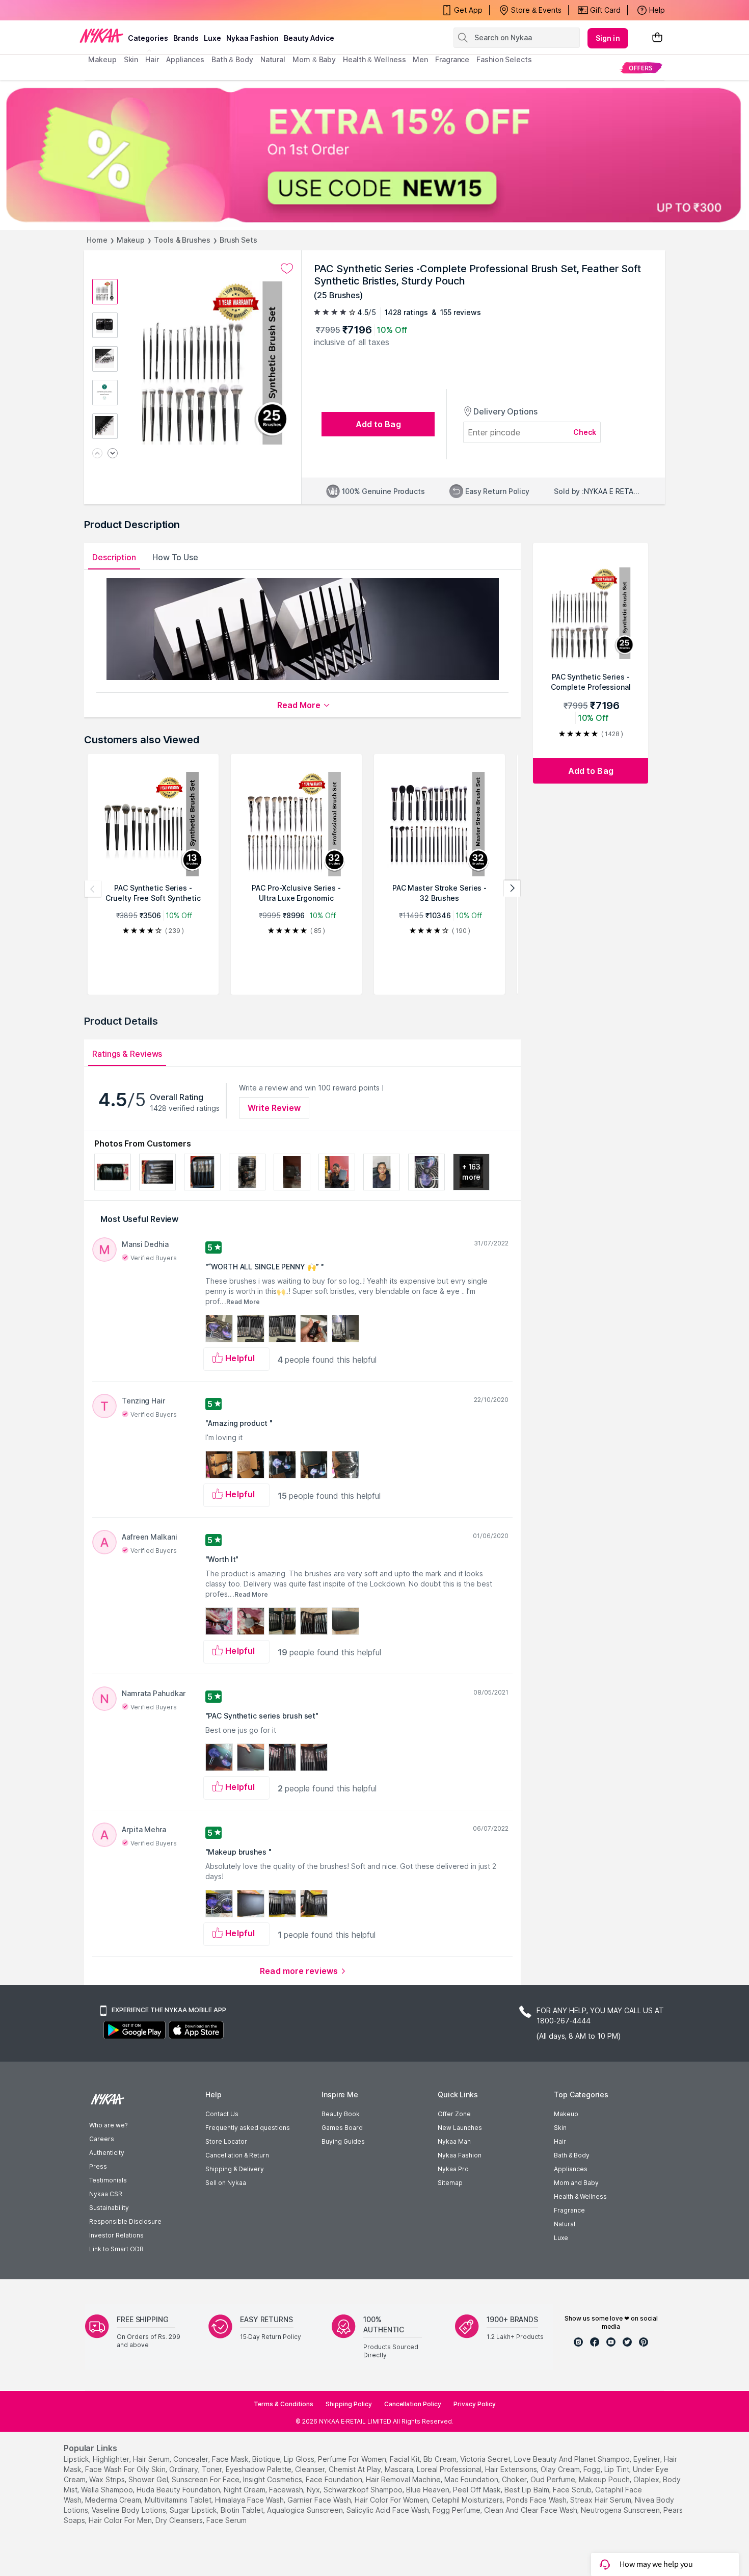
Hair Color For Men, (121, 2520)
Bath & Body (572, 2155)
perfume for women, (353, 2459)
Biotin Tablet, (243, 2510)
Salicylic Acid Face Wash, (389, 2510)
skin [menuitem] (131, 59)
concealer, (192, 2459)
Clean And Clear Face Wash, (531, 2510)
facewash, (287, 2490)
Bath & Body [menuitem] (232, 59)
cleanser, (311, 2469)
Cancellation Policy (413, 2404)
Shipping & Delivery (235, 2169)
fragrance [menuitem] (452, 59)
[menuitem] (641, 68)
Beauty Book (341, 2114)
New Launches (460, 2128)
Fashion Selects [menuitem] (504, 59)
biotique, (267, 2459)
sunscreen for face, (206, 2479)
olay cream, (561, 2469)
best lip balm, (528, 2490)
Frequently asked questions (248, 2128)
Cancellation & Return (237, 2155)
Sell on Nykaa (226, 2183)
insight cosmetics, (273, 2479)
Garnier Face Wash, (320, 2500)
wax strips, (108, 2479)
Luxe (561, 2238)
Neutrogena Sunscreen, (621, 2510)
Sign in (608, 38)
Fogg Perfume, (457, 2510)
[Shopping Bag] (657, 38)
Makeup (131, 240)
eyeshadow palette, (259, 2469)
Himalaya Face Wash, (250, 2500)
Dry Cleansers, (180, 2520)
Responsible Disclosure (125, 2221)
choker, (515, 2479)
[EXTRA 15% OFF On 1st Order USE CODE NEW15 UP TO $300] (374, 155)
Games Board (342, 2128)
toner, (213, 2469)
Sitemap (450, 2183)
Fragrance (569, 2210)
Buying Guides (343, 2141)
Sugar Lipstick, (194, 2510)
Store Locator (226, 2141)
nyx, (314, 2490)
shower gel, (149, 2479)
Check (585, 432)
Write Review (274, 1108)
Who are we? (108, 2125)
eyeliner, (648, 2459)
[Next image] (113, 454)
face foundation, (335, 2479)
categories (148, 38)
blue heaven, (429, 2490)
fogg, (593, 2469)
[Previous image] (97, 454)
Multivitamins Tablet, (179, 2500)
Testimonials (108, 2180)
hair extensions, (512, 2469)
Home (97, 240)
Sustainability (109, 2208)
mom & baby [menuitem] (314, 59)
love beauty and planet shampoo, (573, 2459)
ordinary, (184, 2469)
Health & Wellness (580, 2196)
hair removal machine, (404, 2479)
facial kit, (406, 2459)
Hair (560, 2141)
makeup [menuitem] (102, 59)
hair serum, (152, 2459)
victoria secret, (486, 2459)
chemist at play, (356, 2469)
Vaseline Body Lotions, (130, 2510)
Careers (102, 2139)
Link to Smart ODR (116, 2249)
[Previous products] (93, 889)
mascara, (400, 2469)
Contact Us (222, 2114)
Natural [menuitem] (273, 59)
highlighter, (112, 2459)
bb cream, (441, 2459)
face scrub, (573, 2490)
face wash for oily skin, (126, 2469)
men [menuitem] (420, 59)
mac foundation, (472, 2479)
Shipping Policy (349, 2404)
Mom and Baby (576, 2183)
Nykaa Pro (453, 2169)
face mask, (231, 2459)
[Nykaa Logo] (101, 35)
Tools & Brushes (182, 240)
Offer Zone (454, 2114)
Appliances (571, 2169)
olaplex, (647, 2479)
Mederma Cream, (114, 2500)
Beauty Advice (309, 38)
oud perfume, (554, 2479)
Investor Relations (116, 2235)
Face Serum (226, 2520)
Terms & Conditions (284, 2404)
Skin (560, 2128)
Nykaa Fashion (252, 38)
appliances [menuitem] (185, 59)
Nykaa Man (454, 2141)
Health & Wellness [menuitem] (374, 59)
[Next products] (512, 889)
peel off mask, (478, 2490)
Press (98, 2166)
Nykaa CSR (106, 2194)
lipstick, (77, 2459)
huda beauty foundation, (179, 2490)
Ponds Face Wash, (537, 2500)
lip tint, (618, 2469)
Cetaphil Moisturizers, (468, 2500)
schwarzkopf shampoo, (364, 2490)
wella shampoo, (108, 2490)
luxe (212, 38)
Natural (565, 2224)
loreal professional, (450, 2469)
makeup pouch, (605, 2479)
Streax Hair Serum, (601, 2500)
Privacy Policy (475, 2404)
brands (186, 38)
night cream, (245, 2490)
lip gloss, (300, 2459)
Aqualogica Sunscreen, (306, 2510)
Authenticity (107, 2153)
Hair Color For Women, (392, 2500)
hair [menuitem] (152, 59)
